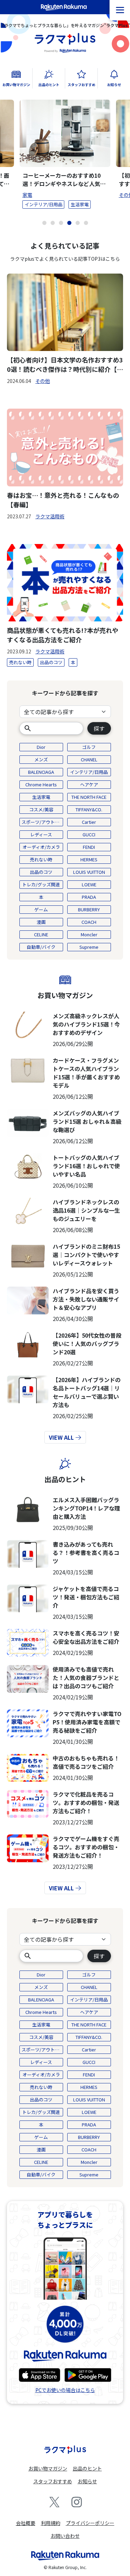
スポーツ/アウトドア (42, 822)
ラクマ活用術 (50, 516)
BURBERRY (89, 909)
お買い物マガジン (65, 995)
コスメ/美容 (41, 809)
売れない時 (20, 662)
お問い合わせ (65, 2536)
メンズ (41, 759)
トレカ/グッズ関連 (41, 884)
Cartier (89, 822)
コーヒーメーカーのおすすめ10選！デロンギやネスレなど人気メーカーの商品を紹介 (64, 179)
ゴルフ (89, 747)
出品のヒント (65, 1479)
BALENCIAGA (41, 772)
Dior (41, 747)
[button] (44, 223)
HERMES (89, 859)
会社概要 (26, 2523)
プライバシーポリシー (90, 2523)
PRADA (89, 897)
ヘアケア (89, 784)
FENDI (89, 847)
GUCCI (89, 834)
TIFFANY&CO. (89, 809)
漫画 (41, 922)
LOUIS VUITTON (89, 872)
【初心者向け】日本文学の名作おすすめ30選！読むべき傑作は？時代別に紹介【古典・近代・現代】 (65, 365)
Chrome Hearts (41, 784)
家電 (27, 195)
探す (99, 728)
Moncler (89, 934)
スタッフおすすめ (53, 2481)
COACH (89, 922)
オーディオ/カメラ (41, 847)
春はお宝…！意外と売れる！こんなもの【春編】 (63, 500)
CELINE (41, 934)
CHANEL (89, 759)
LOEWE (89, 884)
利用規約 (51, 2523)
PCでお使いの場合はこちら (65, 2390)
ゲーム (41, 909)
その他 (43, 381)
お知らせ (87, 2481)
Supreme (89, 947)
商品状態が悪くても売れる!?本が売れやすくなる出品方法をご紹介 (63, 635)
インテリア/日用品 (44, 204)
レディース (41, 834)
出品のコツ (51, 662)
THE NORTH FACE (89, 797)
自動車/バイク (41, 947)
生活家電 (80, 204)
